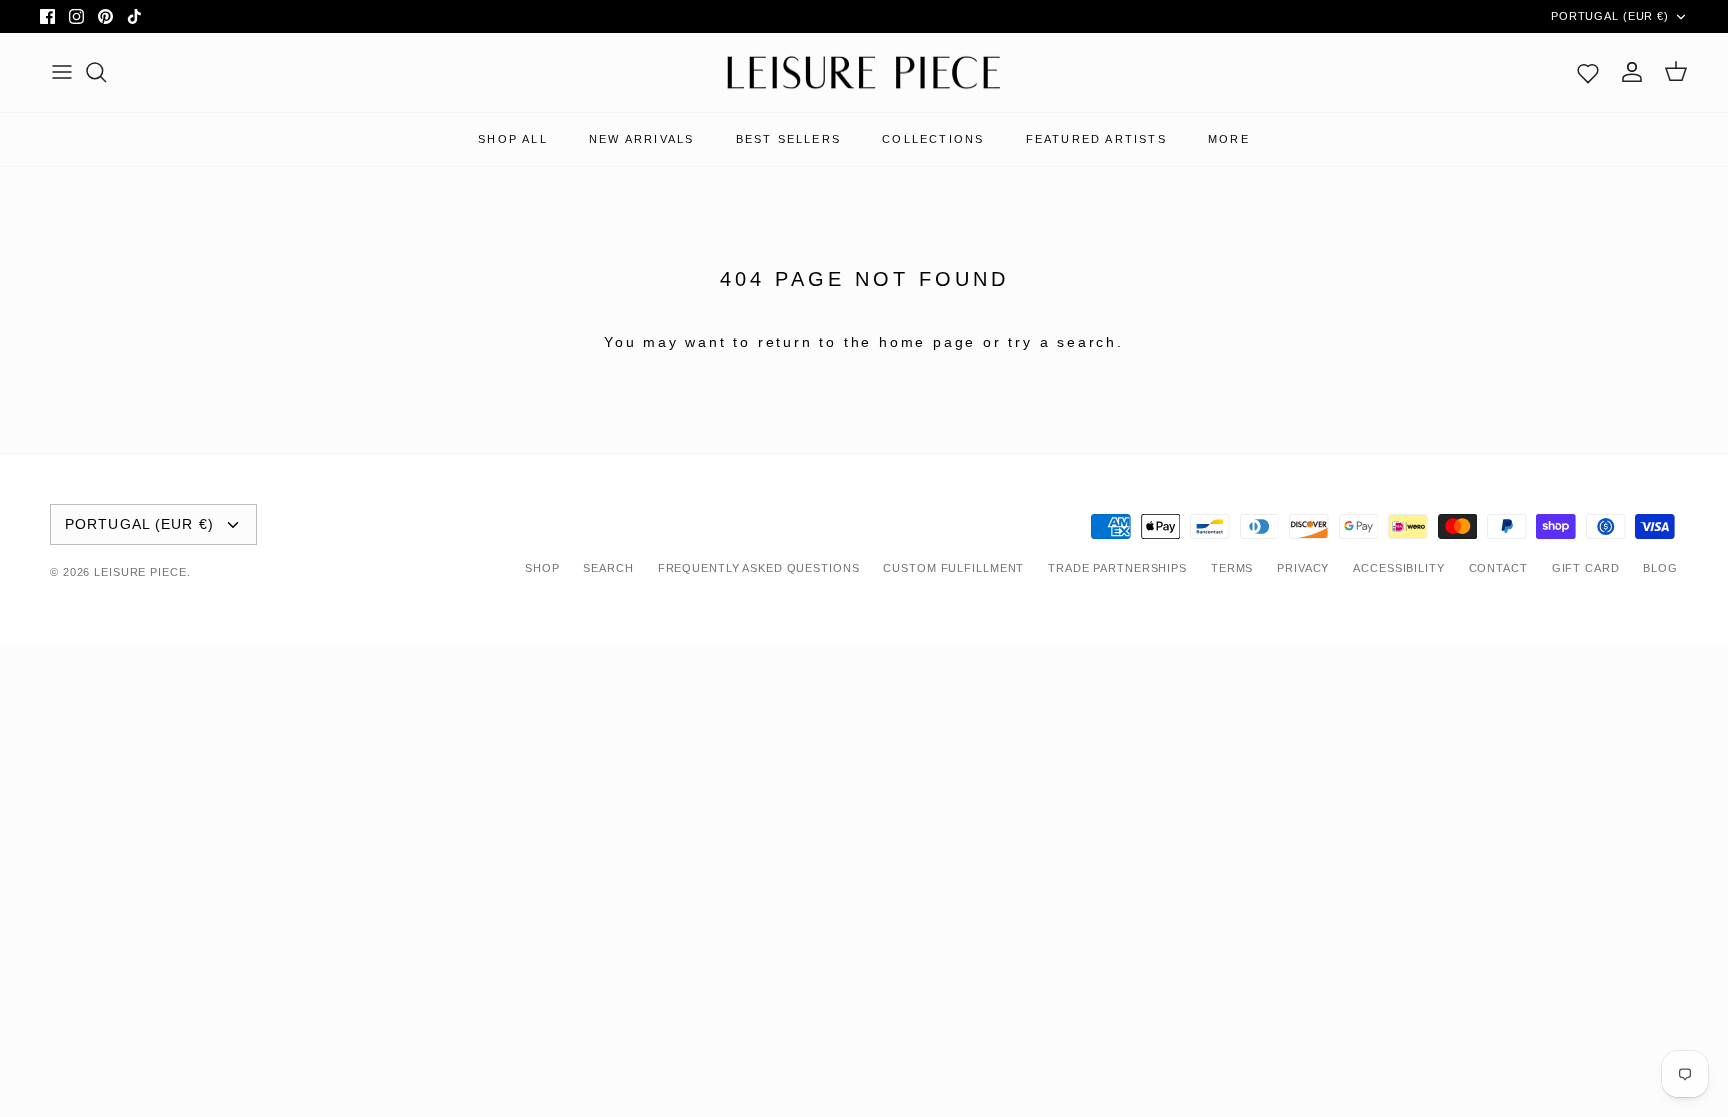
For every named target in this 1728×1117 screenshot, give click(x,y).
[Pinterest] (105, 16)
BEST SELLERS (788, 139)
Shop (542, 568)
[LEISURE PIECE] (864, 73)
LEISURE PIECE (140, 572)
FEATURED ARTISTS (1096, 139)
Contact (1498, 568)
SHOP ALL (513, 139)
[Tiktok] (134, 16)
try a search (1062, 342)
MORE (1229, 139)
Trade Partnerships (1117, 568)
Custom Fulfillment (953, 568)
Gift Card (1586, 568)
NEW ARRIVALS (641, 139)
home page (927, 342)
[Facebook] (47, 16)
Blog (1660, 568)
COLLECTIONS (933, 139)
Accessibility (1398, 568)
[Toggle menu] (62, 72)
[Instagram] (76, 16)
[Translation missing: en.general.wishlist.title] (1588, 72)
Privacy (1303, 568)
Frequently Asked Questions (759, 568)
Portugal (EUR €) (1610, 16)
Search (608, 568)
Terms (1232, 568)
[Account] (1632, 72)
